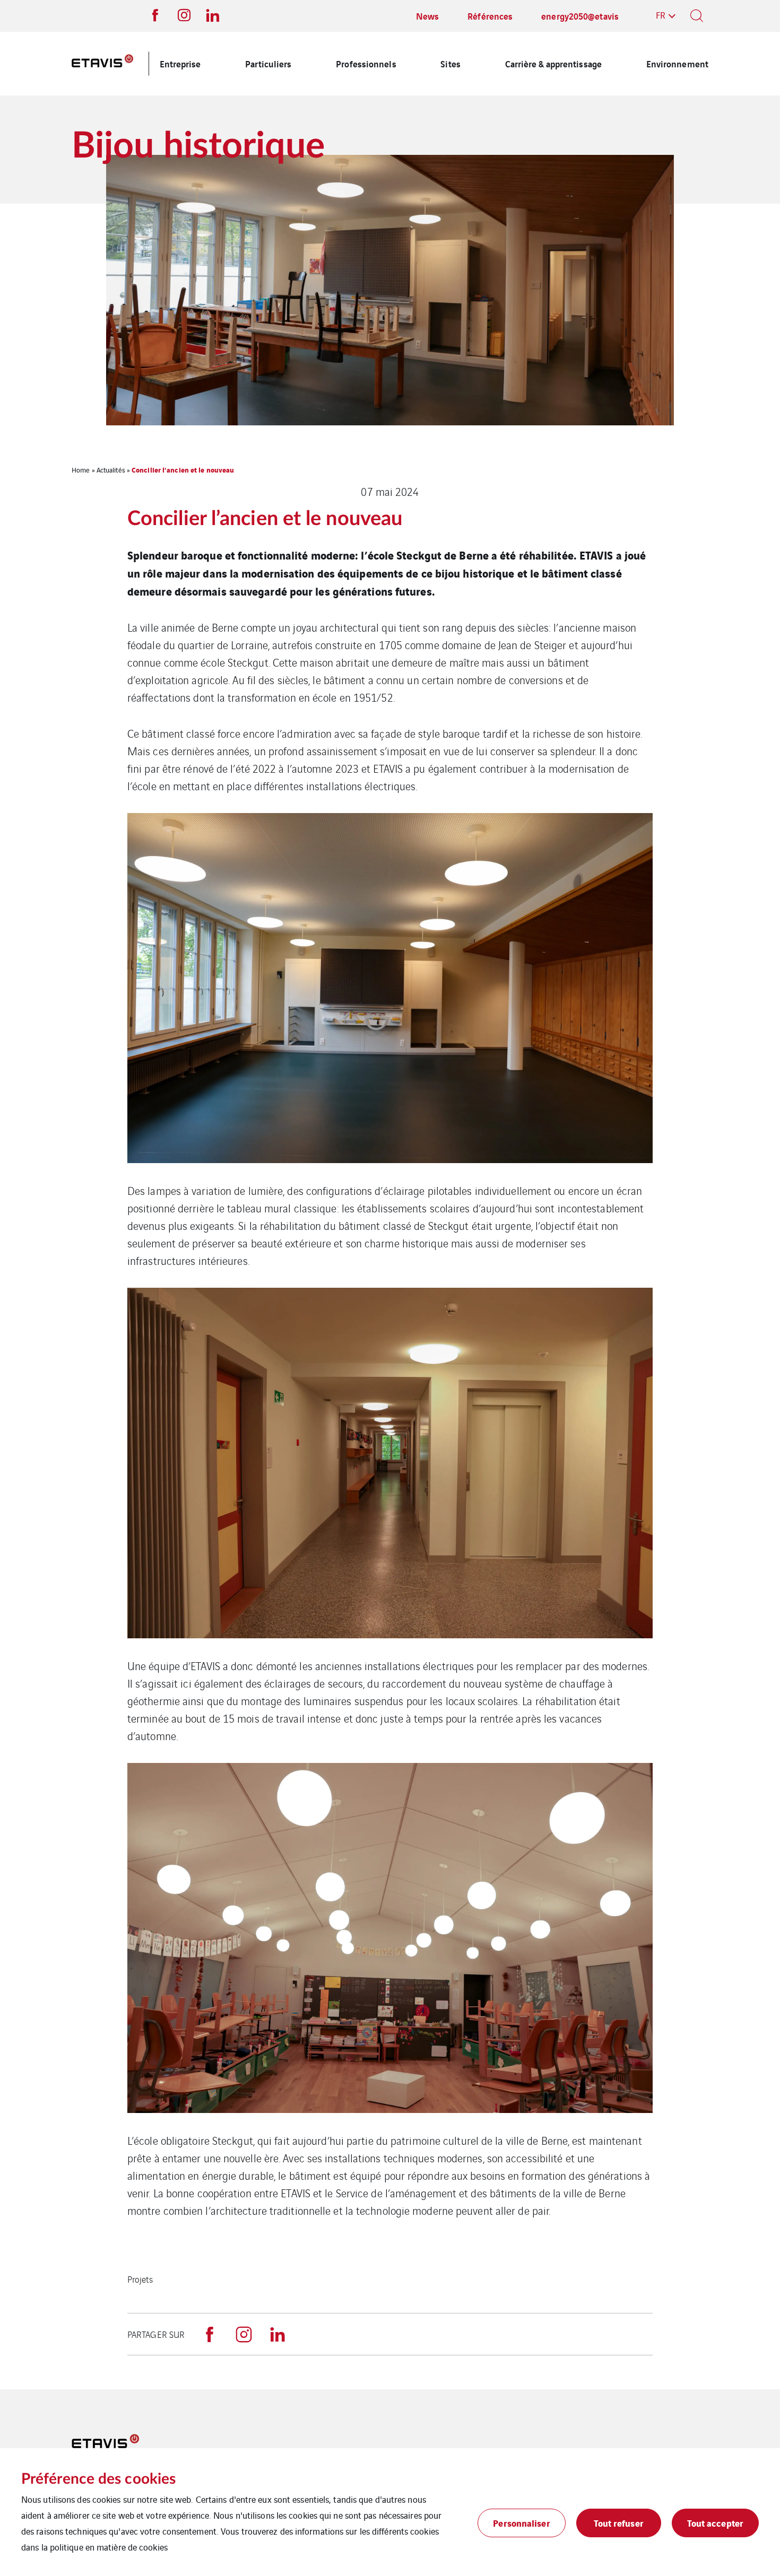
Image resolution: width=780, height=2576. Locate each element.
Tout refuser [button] (619, 2523)
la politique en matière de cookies (105, 2547)
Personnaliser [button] (521, 2523)
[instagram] (244, 2334)
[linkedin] (278, 2334)
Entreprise (180, 63)
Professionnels (366, 63)
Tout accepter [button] (715, 2523)
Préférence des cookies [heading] (98, 2479)
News (427, 16)
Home (81, 470)
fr (661, 15)
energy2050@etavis (580, 16)
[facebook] (210, 2334)
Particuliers (268, 63)
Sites (450, 63)
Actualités (111, 470)
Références (490, 16)
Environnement (677, 63)
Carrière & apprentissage (553, 63)
